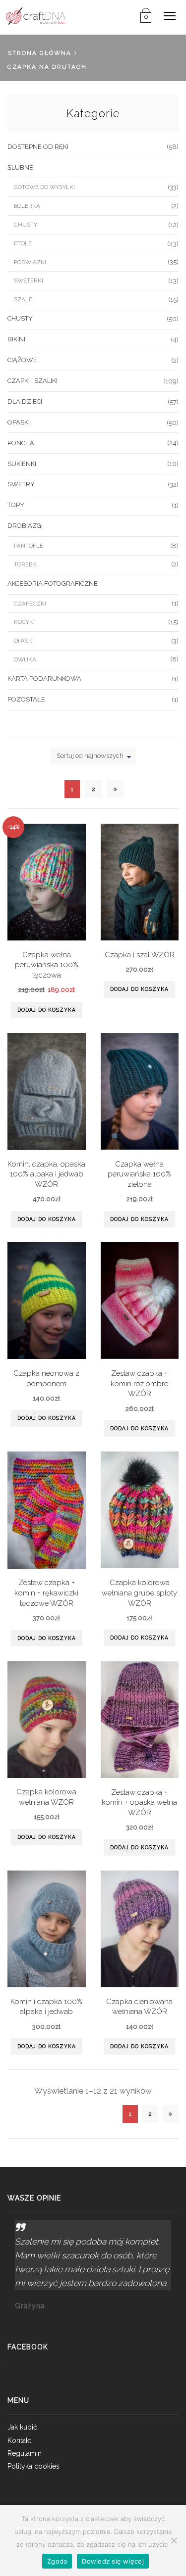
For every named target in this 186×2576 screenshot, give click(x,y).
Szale (23, 299)
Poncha (21, 443)
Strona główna (40, 53)
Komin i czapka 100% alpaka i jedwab (46, 2007)
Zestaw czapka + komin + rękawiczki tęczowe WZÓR (46, 1592)
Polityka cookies (33, 2466)
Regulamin (25, 2453)
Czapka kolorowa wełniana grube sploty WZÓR (139, 1592)
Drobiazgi (25, 526)
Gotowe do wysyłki (44, 187)
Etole (23, 243)
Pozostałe (26, 699)
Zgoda (57, 2561)
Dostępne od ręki (38, 147)
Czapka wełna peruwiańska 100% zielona (139, 1174)
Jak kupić (22, 2427)
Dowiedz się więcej (113, 2561)
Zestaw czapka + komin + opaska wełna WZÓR (139, 1802)
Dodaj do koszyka (47, 1010)
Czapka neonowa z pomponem (46, 1378)
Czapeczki (30, 604)
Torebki (26, 564)
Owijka (25, 659)
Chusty (26, 225)
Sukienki (22, 464)
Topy (16, 505)
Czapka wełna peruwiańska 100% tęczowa (47, 965)
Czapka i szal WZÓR (140, 955)
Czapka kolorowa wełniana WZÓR (46, 1797)
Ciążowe (22, 360)
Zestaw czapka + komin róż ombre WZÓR (139, 1383)
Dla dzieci (25, 401)
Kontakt (19, 2440)
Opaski (19, 422)
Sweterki (29, 281)
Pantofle (29, 546)
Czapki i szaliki (32, 381)
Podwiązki (30, 262)
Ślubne (20, 167)
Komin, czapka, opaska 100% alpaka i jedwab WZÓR (46, 1174)
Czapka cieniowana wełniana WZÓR (139, 2007)
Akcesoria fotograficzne (53, 584)
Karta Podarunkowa (44, 679)
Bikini (16, 339)
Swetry (21, 484)
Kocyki (24, 622)
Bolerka (27, 206)
